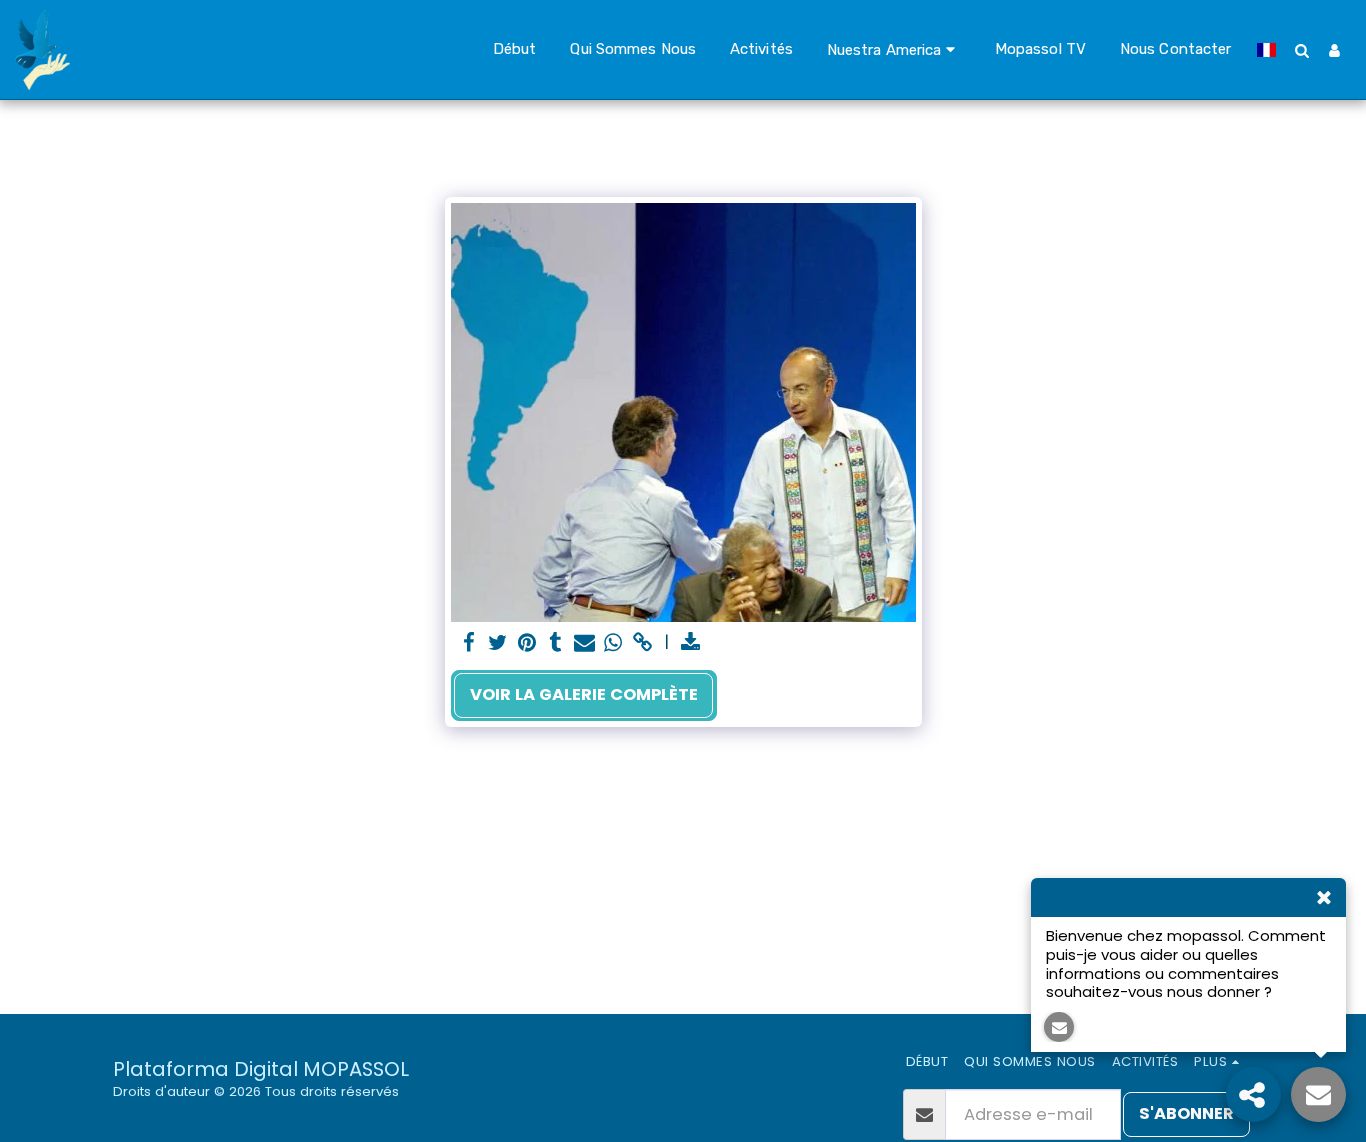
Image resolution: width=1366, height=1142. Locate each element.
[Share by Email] (584, 643)
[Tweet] (498, 643)
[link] (642, 643)
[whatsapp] (613, 643)
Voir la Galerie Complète (584, 694)
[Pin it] (527, 643)
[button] (894, 49)
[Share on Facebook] (469, 643)
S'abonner (1186, 1113)
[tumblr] (555, 643)
